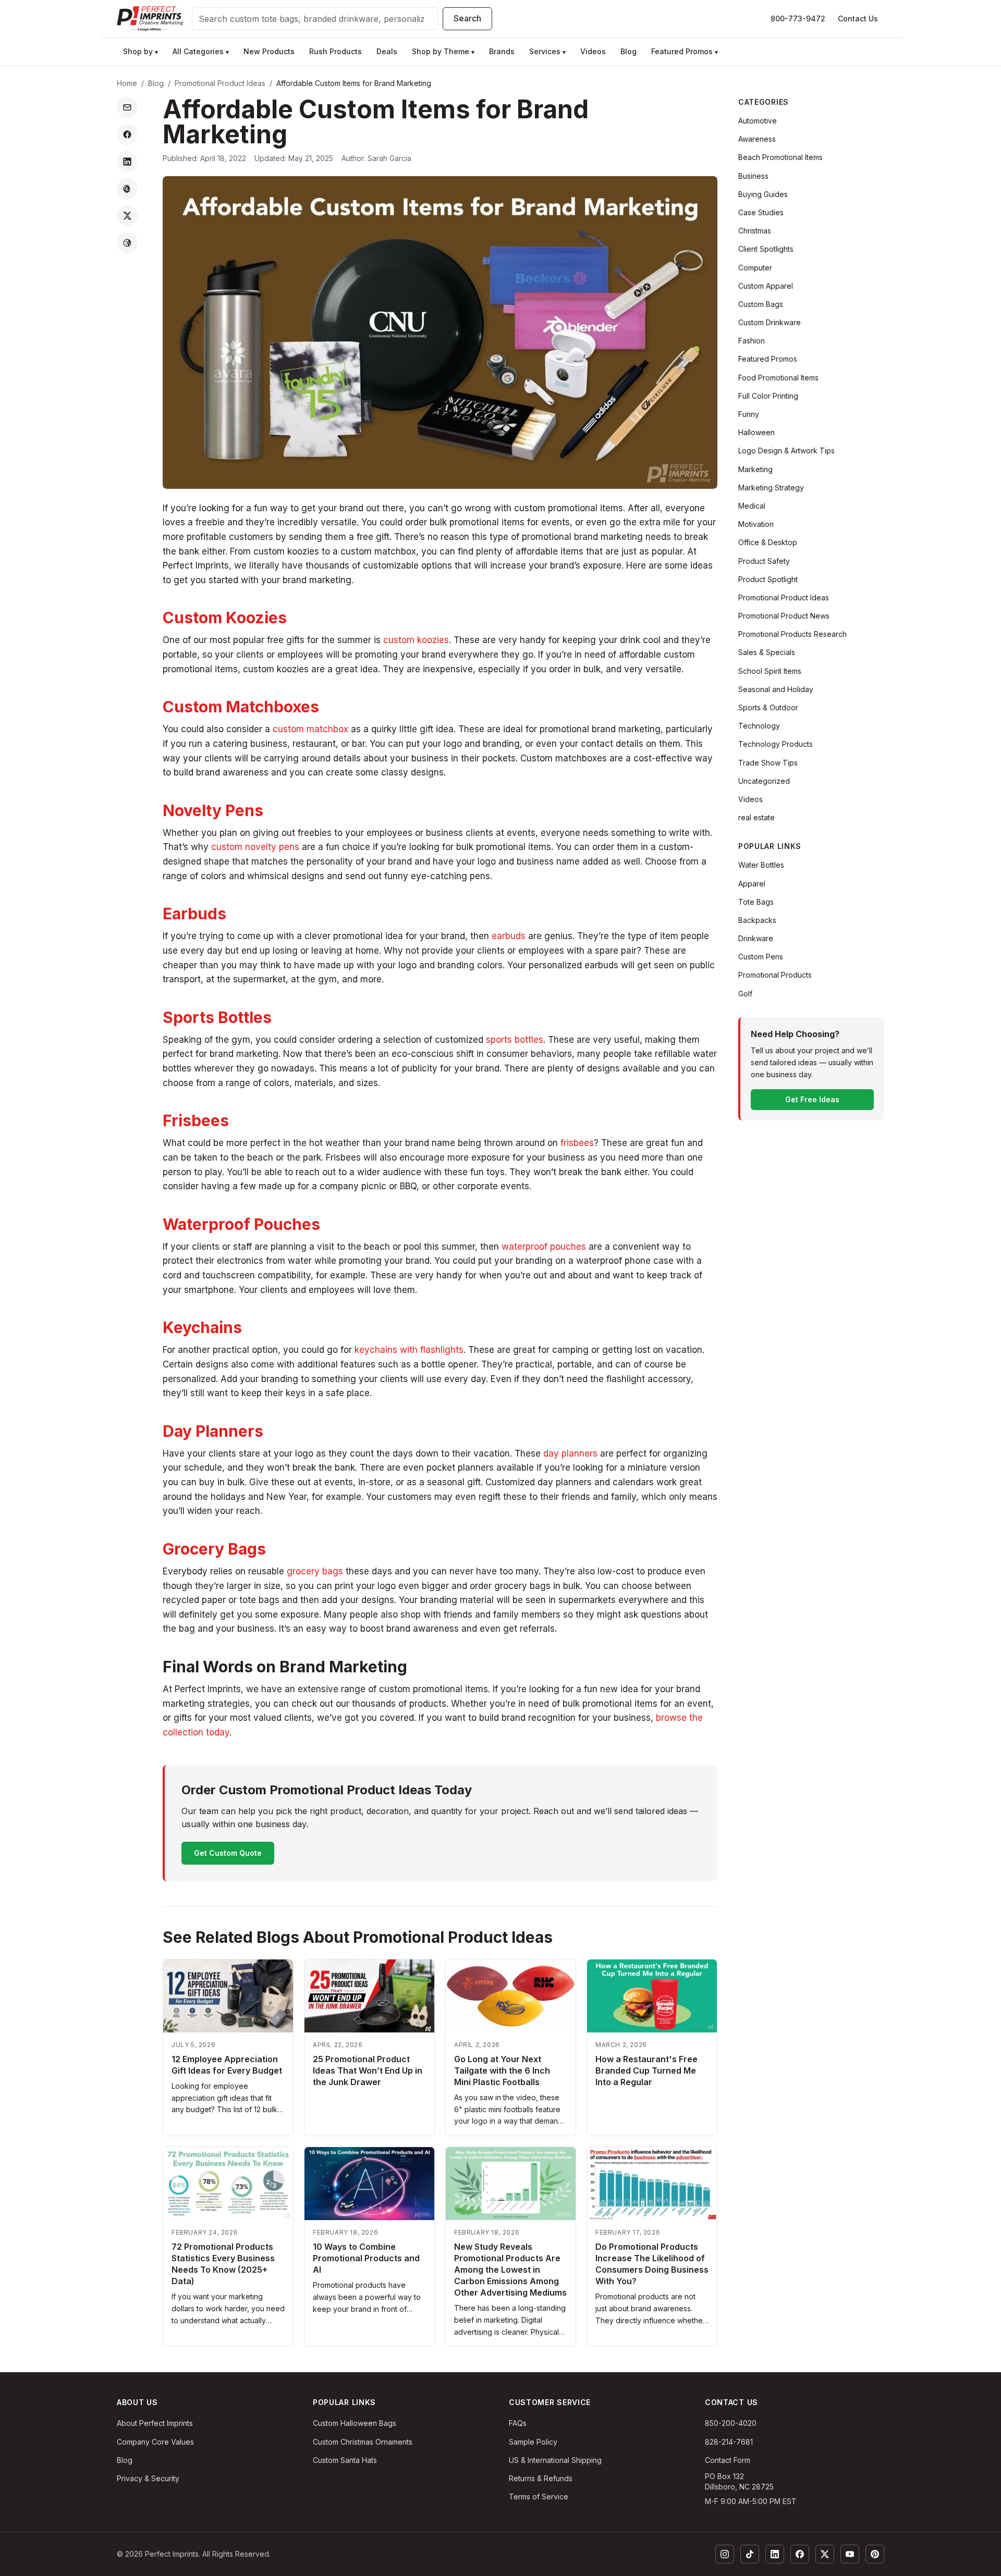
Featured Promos (768, 359)
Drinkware (756, 938)
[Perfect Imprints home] (150, 19)
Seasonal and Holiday (776, 689)
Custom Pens (761, 957)
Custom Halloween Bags (355, 2423)
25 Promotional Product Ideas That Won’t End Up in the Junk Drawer (368, 2070)
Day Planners (213, 1431)
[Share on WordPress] (127, 243)
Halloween (756, 432)
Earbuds (194, 914)
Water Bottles (761, 865)
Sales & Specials (767, 652)
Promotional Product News (784, 616)
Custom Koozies (225, 618)
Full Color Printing (768, 396)
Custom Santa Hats (345, 2460)
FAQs (518, 2423)
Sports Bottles (217, 1017)
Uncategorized (764, 781)
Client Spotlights (766, 249)
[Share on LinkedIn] (127, 162)
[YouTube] (850, 2554)
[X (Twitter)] (825, 2554)
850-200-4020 (731, 2423)
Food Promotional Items (778, 378)
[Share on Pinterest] (127, 189)
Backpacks (757, 920)
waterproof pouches (544, 1247)
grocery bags (315, 1571)
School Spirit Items (770, 671)
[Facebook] (800, 2554)
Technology (759, 726)
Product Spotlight (768, 579)
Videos (750, 799)
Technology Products (776, 744)
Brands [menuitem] (502, 51)
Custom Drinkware (770, 322)
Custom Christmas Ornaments (363, 2442)
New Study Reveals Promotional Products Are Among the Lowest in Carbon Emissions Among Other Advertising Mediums (510, 2270)
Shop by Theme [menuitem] (443, 51)
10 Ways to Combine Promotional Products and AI (366, 2258)
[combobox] (315, 19)
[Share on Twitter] (127, 216)
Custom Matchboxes (241, 707)
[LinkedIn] (775, 2554)
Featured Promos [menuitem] (685, 51)
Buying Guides (763, 194)
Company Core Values (155, 2442)
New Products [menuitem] (269, 51)
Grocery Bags (214, 1549)
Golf (745, 994)
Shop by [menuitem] (141, 51)
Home (127, 83)
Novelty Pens (213, 810)
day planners (570, 1453)
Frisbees (196, 1120)
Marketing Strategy (771, 488)
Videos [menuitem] (593, 51)
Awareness (757, 139)
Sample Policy (533, 2442)
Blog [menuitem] (628, 51)
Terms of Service (539, 2497)
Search (467, 18)
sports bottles (515, 1040)
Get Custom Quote (228, 1853)
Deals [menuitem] (387, 51)
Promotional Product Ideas (220, 83)
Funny (749, 414)
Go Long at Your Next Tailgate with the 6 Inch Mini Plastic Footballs (502, 2070)
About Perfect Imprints (155, 2423)
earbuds (509, 936)
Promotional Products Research (792, 634)
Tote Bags (756, 902)
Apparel (752, 884)
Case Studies (761, 212)
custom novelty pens (255, 847)
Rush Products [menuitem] (335, 51)
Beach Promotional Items (780, 157)
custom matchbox (310, 729)
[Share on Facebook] (127, 134)
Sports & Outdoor (768, 707)
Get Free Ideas (812, 1099)
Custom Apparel (766, 286)
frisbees (577, 1143)
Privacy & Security (148, 2478)
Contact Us (858, 19)
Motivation (756, 524)
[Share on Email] (127, 107)
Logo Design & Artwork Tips (786, 451)
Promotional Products (775, 975)
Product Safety (764, 561)
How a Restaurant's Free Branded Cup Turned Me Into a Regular (646, 2070)
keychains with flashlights (409, 1350)
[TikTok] (750, 2554)
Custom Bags (761, 304)
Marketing (755, 469)
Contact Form (728, 2460)
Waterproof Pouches (241, 1224)
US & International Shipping (555, 2460)
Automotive (758, 121)
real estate (756, 817)
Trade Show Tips (768, 763)
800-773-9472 (798, 19)
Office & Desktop (768, 542)
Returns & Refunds (541, 2478)
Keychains (202, 1327)
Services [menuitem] (547, 51)
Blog (156, 83)
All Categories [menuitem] (201, 51)
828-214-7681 (729, 2442)
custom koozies (416, 640)
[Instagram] (725, 2554)
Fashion (752, 341)
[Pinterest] (875, 2554)
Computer (755, 268)
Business (753, 176)
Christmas (755, 231)
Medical (752, 506)
